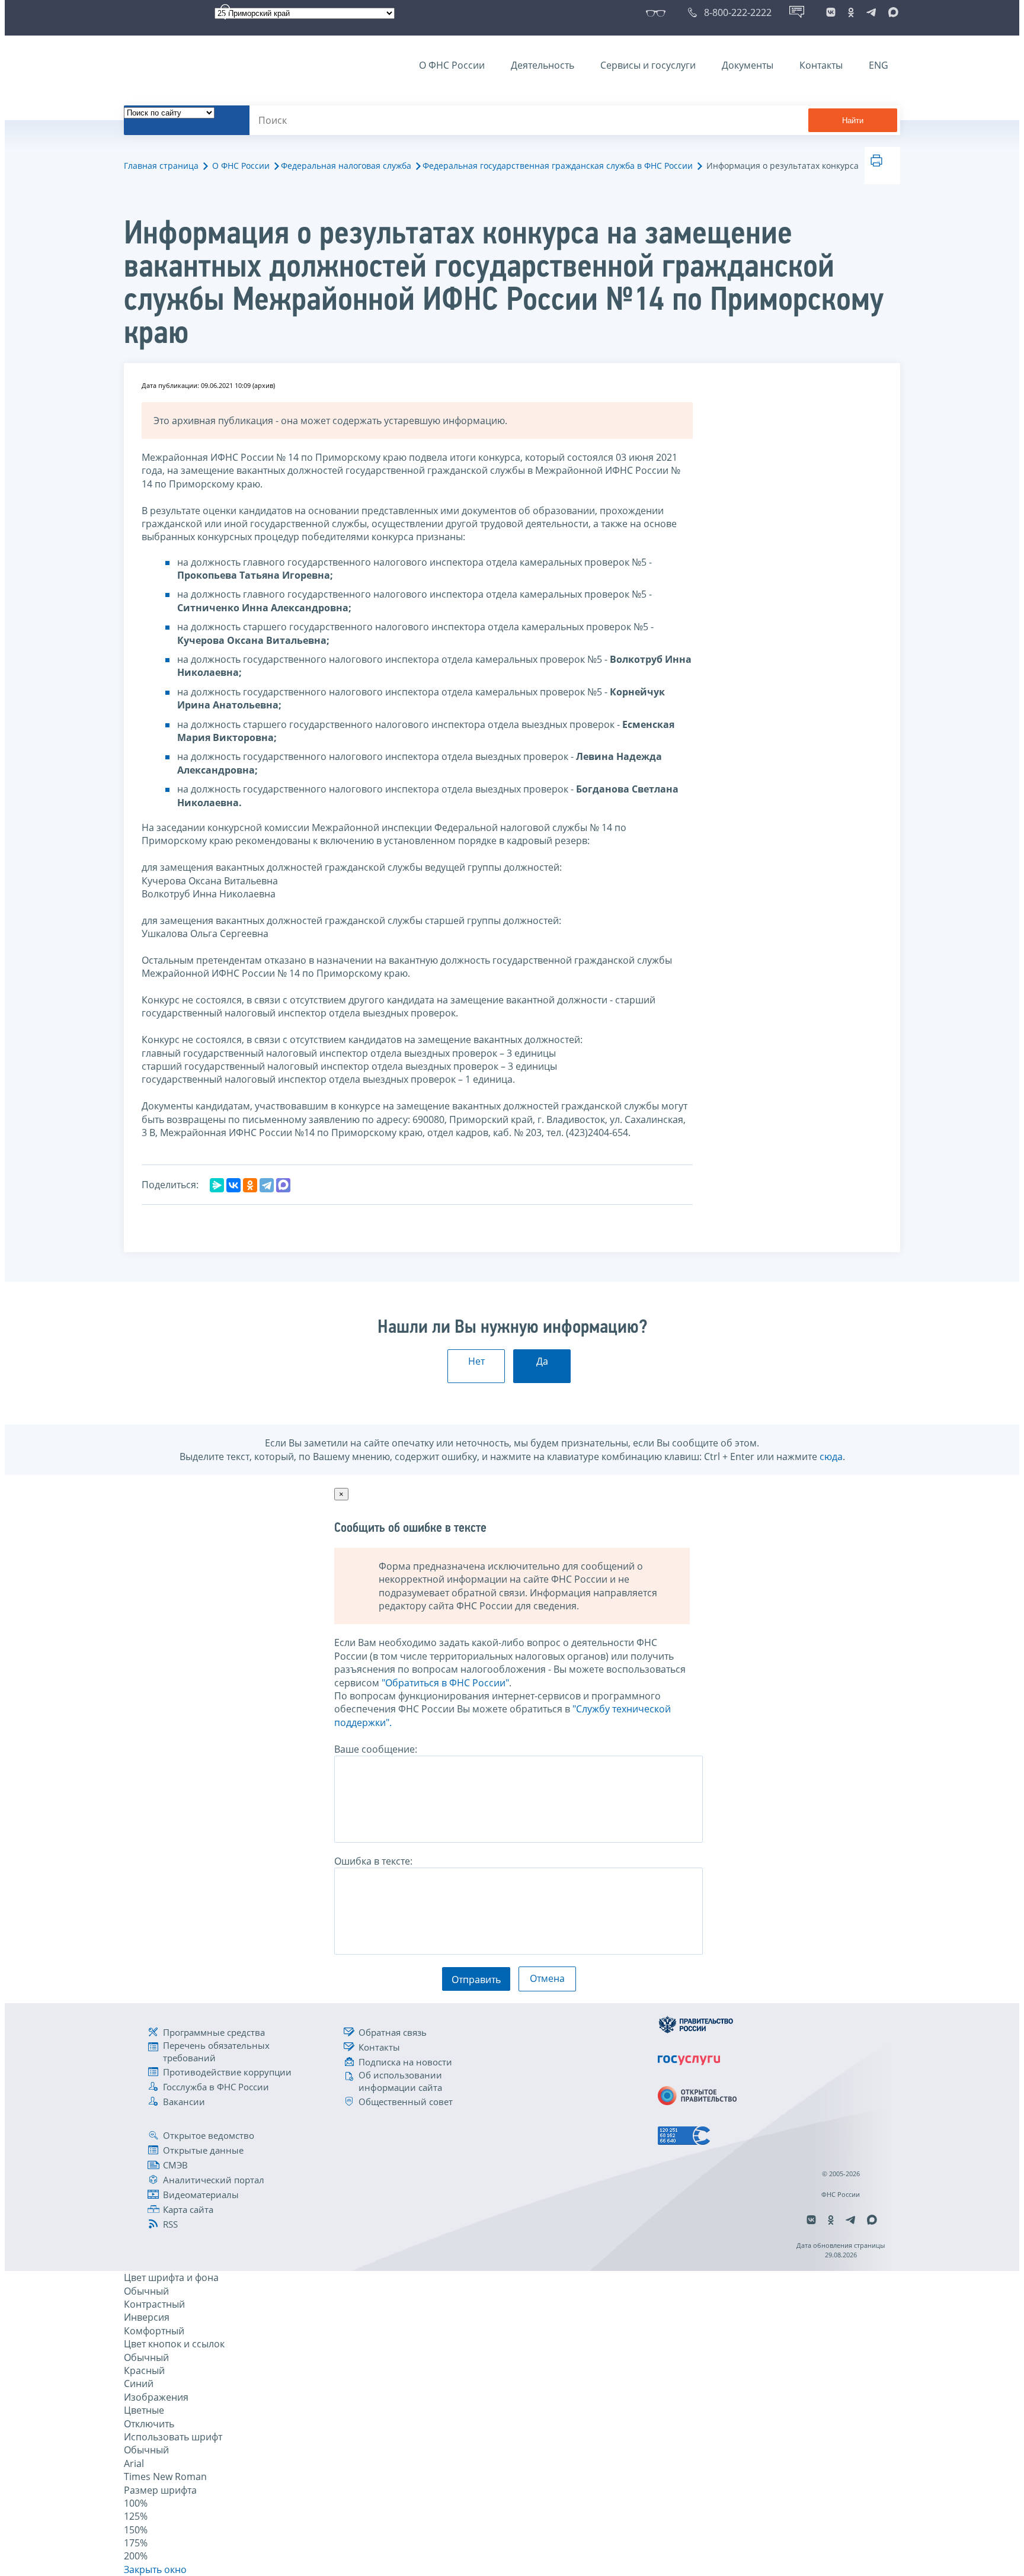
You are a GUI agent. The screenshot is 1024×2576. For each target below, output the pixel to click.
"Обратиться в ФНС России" (445, 1683)
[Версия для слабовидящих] (658, 12)
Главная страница (161, 166)
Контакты (821, 65)
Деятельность (543, 65)
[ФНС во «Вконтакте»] (831, 12)
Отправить (476, 1980)
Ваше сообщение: (376, 1749)
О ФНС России (452, 65)
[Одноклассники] (250, 1185)
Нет (476, 1361)
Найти (853, 121)
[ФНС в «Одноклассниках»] (851, 12)
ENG (879, 65)
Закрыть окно (155, 2569)
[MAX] (283, 1185)
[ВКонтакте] (233, 1185)
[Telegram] (267, 1185)
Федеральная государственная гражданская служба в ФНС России (558, 166)
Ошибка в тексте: (373, 1861)
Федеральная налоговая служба (346, 166)
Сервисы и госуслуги (648, 65)
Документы (748, 65)
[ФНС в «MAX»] (891, 12)
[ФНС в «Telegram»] (871, 12)
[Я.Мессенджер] (217, 1185)
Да (542, 1361)
